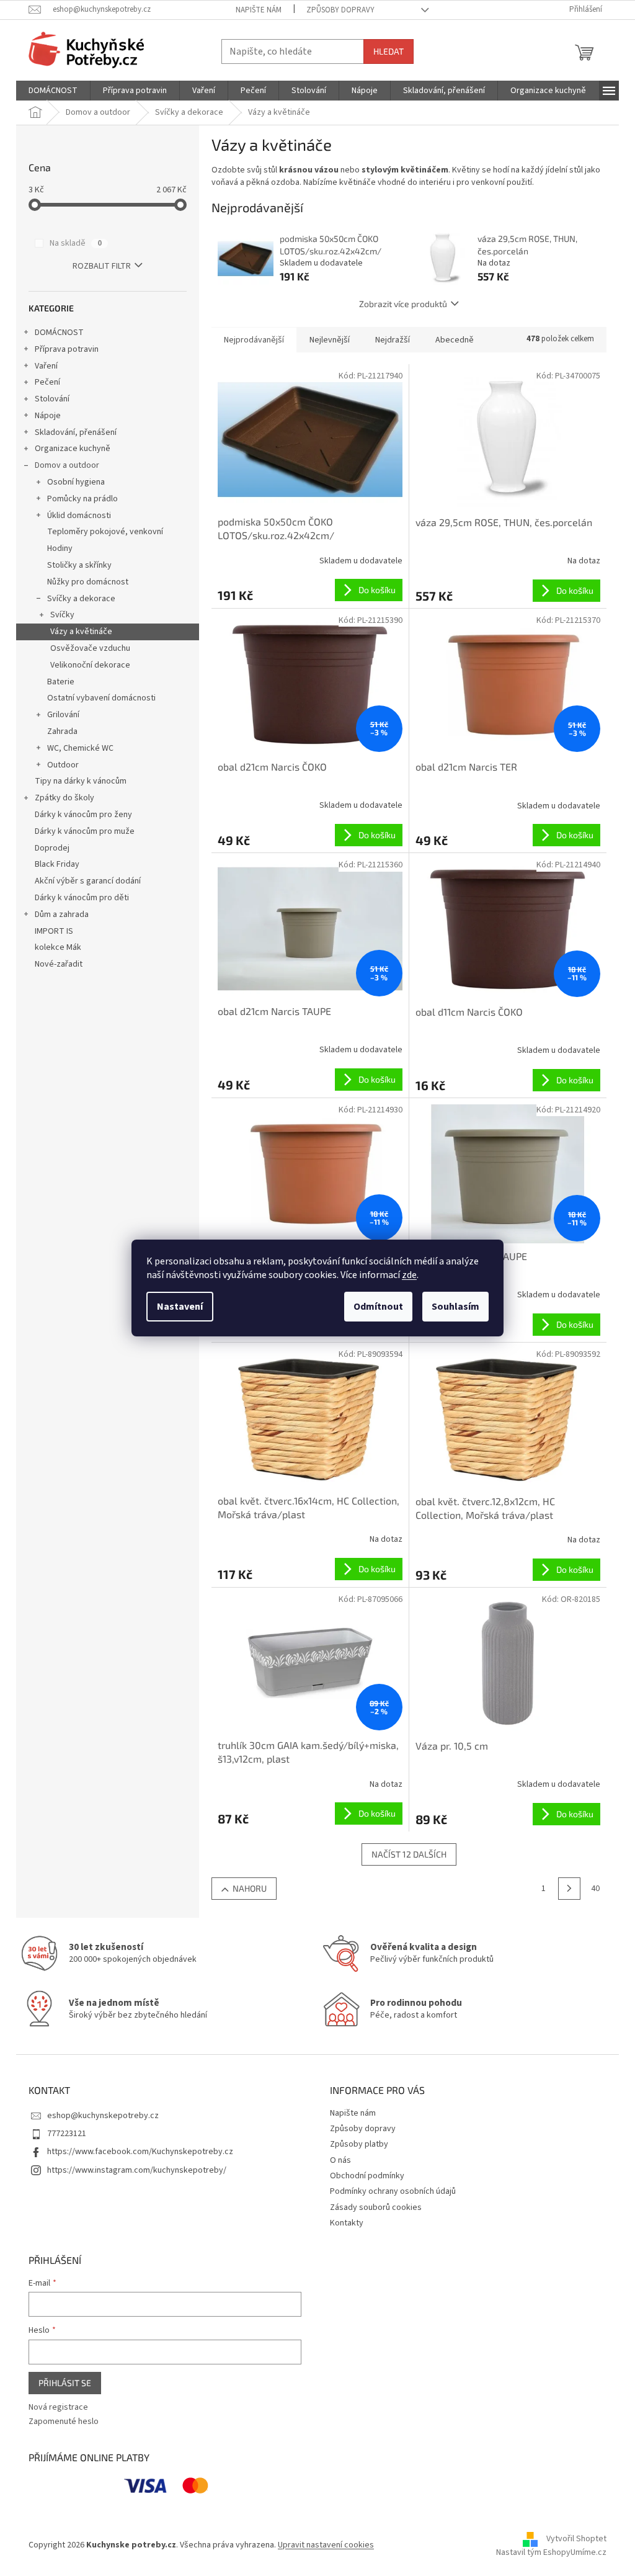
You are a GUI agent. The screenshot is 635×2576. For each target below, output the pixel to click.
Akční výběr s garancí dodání (88, 881)
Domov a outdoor (67, 465)
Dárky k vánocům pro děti (82, 898)
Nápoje (48, 416)
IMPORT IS (54, 931)
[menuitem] (53, 91)
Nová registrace (58, 2408)
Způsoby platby (359, 2144)
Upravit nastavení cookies (326, 2545)
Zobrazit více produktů (403, 304)
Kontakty (347, 2223)
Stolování (52, 399)
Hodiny (60, 548)
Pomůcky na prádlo (82, 499)
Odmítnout (378, 1307)
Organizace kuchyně (73, 449)
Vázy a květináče (81, 632)
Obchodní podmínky (367, 2176)
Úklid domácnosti (79, 516)
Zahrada (62, 731)
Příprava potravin (67, 349)
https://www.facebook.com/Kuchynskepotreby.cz (140, 2152)
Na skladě (76, 243)
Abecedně (455, 340)
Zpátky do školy (64, 798)
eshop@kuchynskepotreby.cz (103, 2116)
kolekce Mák (58, 947)
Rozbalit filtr (102, 266)
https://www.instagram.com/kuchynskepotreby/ (137, 2170)
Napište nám (259, 10)
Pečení (47, 382)
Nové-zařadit (59, 964)
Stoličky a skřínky (79, 565)
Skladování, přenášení (76, 432)
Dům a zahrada (62, 915)
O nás (340, 2160)
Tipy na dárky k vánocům (81, 781)
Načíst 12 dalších (409, 1854)
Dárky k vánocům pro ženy (83, 815)
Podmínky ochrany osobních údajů (393, 2191)
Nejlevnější (330, 340)
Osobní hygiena (76, 482)
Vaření (46, 366)
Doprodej (52, 848)
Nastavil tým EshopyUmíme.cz (551, 2552)
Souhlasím (455, 1307)
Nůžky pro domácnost (88, 582)
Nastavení (180, 1307)
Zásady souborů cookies (376, 2207)
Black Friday (57, 864)
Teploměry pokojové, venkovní (105, 532)
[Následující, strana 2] (569, 1889)
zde (409, 1275)
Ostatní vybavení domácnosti (101, 698)
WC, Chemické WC (80, 748)
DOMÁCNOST (59, 333)
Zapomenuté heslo (64, 2422)
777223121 (67, 2134)
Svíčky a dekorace (81, 599)
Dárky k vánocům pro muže (85, 831)
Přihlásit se (65, 2383)
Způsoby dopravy (340, 10)
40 (595, 1889)
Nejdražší (393, 340)
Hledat (389, 51)
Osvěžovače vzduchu (90, 648)
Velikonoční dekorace (90, 665)
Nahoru (250, 1888)
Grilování (63, 715)
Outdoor (63, 765)
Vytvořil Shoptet (576, 2539)
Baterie (61, 682)
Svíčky (62, 615)
